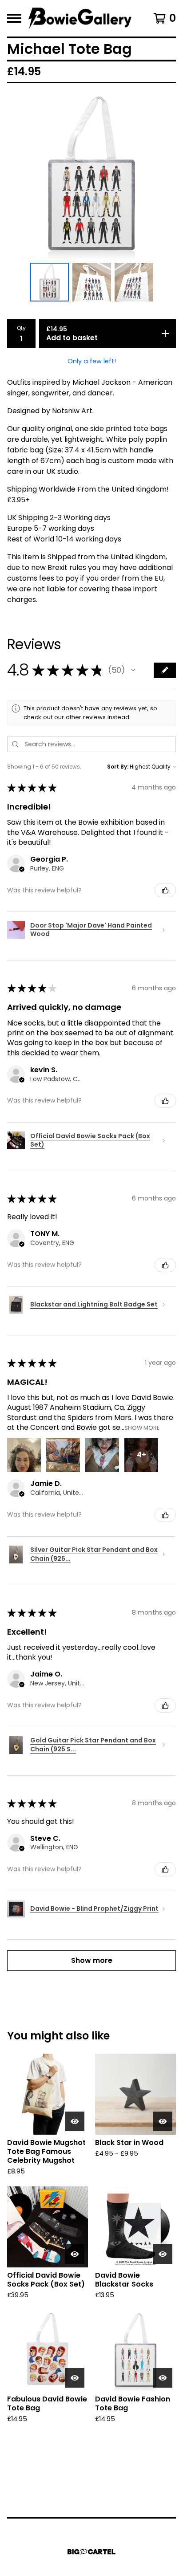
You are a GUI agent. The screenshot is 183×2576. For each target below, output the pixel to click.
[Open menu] (14, 18)
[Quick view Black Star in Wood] (163, 2121)
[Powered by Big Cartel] (91, 2552)
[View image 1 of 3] (50, 282)
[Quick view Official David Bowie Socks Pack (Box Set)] (75, 2254)
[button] (133, 670)
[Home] (80, 18)
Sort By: (118, 767)
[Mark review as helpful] (165, 890)
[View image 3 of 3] (134, 282)
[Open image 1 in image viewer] (91, 175)
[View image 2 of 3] (92, 282)
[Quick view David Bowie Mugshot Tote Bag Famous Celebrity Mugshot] (75, 2121)
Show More (142, 1428)
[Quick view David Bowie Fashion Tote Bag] (163, 2378)
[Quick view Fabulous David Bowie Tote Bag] (75, 2378)
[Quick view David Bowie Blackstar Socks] (163, 2254)
